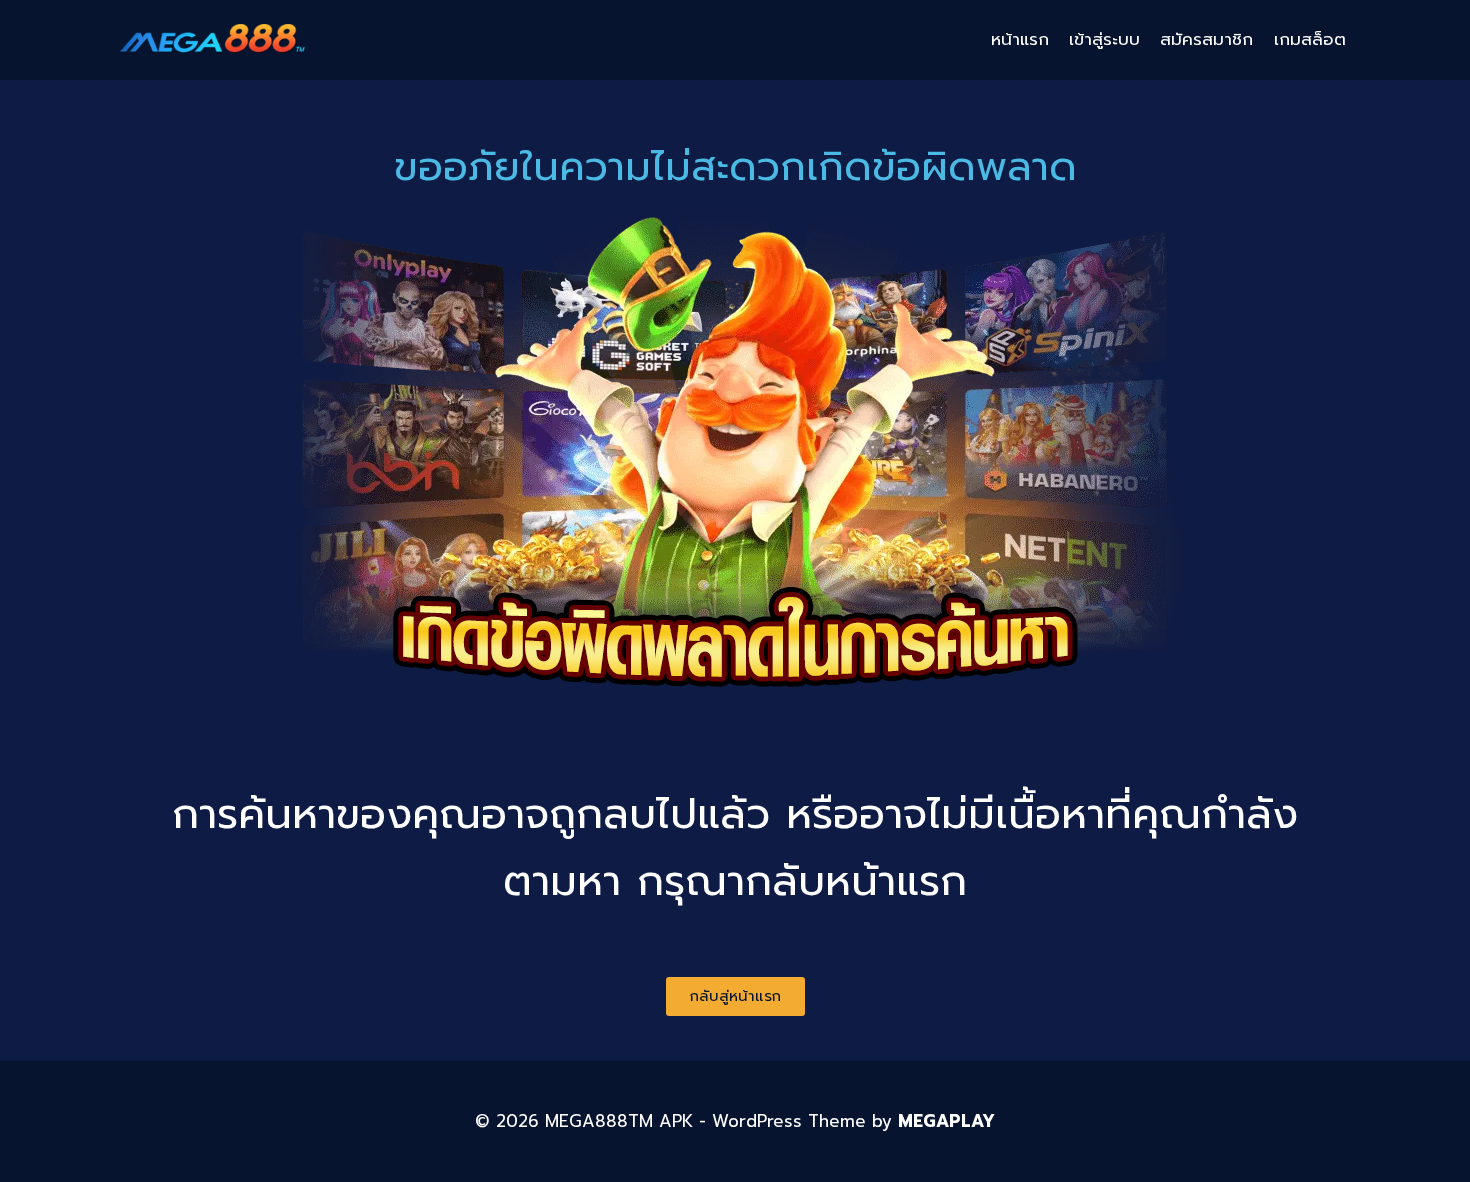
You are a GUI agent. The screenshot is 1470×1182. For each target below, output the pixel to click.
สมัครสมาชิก (1206, 39)
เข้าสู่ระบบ (1104, 39)
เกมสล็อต (1310, 39)
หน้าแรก (1020, 39)
